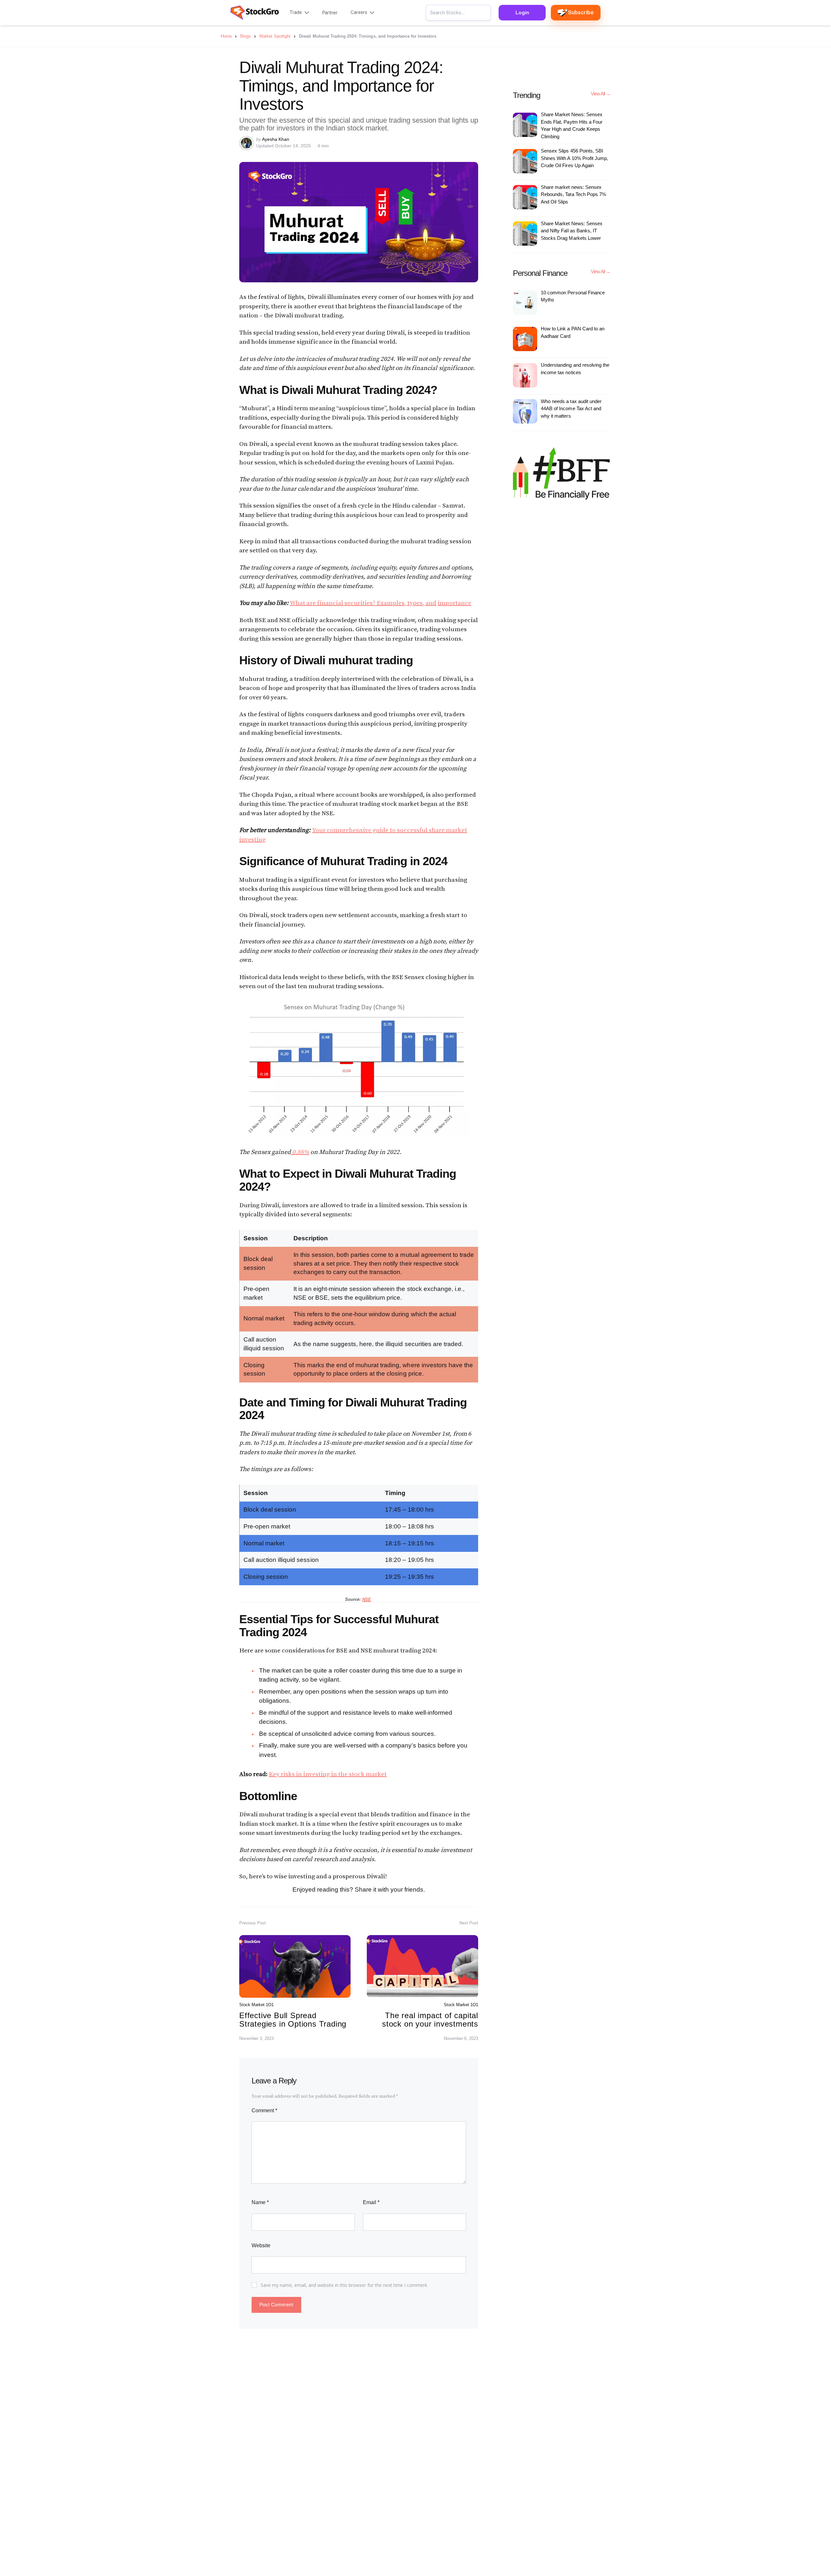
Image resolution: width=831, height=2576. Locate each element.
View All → (601, 94)
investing (252, 840)
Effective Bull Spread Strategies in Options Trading (293, 2020)
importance (454, 603)
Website (261, 2245)
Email (371, 2202)
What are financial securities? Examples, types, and (363, 603)
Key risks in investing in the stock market (328, 1774)
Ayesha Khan (276, 139)
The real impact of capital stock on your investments (430, 2020)
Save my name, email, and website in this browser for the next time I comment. (345, 2285)
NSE (367, 1599)
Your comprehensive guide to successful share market (390, 830)
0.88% (300, 1152)
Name (260, 2202)
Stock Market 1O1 (256, 2005)
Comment (264, 2110)
